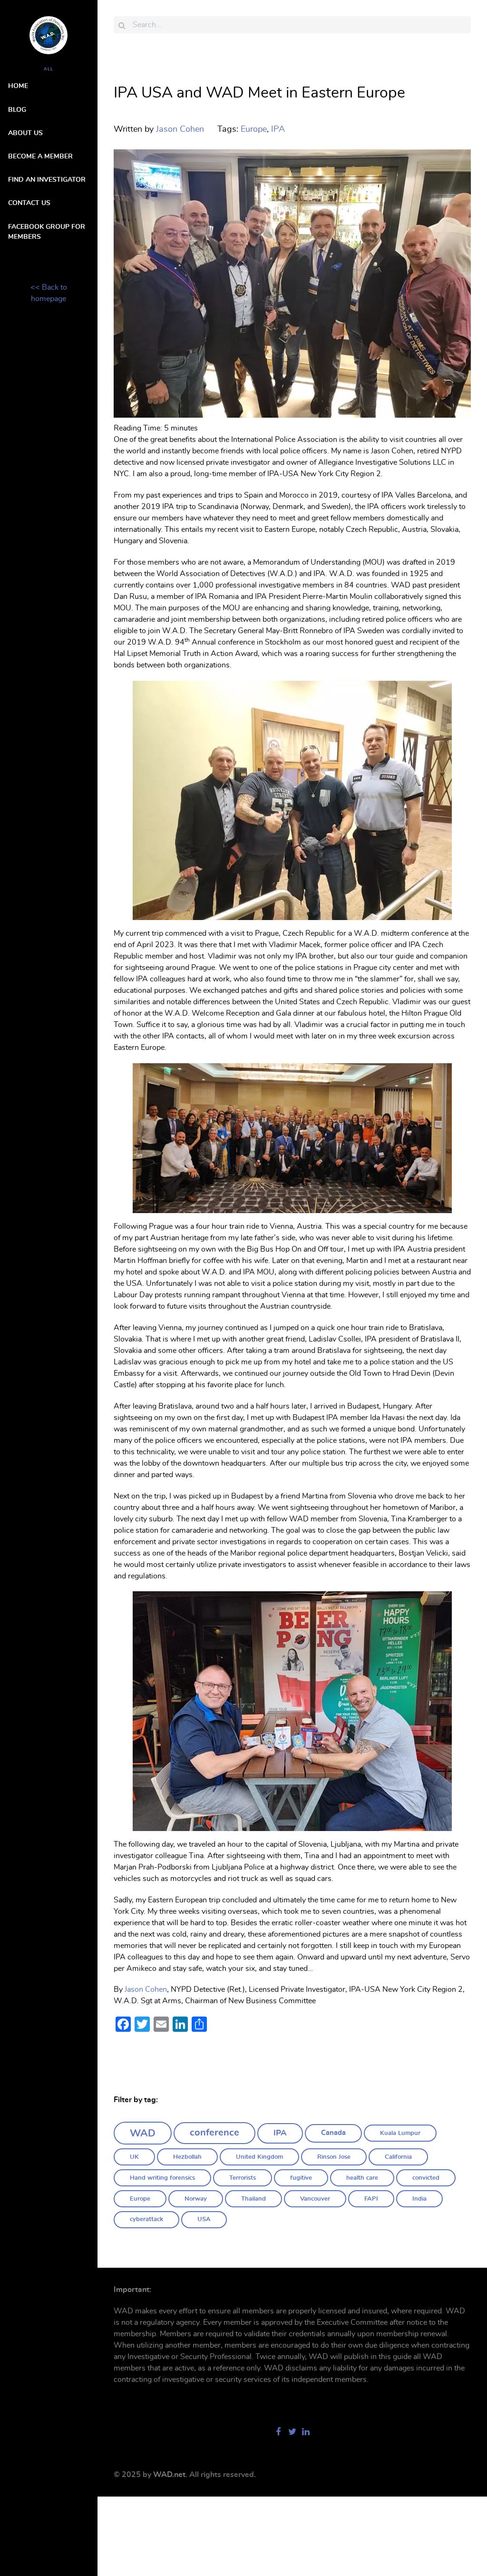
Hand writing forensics (162, 2178)
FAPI (371, 2199)
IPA (280, 2133)
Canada (333, 2133)
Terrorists (243, 2178)
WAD (143, 2133)
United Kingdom (259, 2157)
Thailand (253, 2199)
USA (204, 2219)
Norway (196, 2199)
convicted (426, 2178)
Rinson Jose (334, 2157)
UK (134, 2157)
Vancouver (315, 2199)
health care (362, 2178)
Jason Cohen (146, 1989)
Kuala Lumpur (400, 2133)
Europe (140, 2199)
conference (214, 2133)
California (398, 2157)
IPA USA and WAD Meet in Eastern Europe (259, 93)
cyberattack (146, 2219)
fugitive (301, 2178)
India (419, 2199)
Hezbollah (187, 2157)
